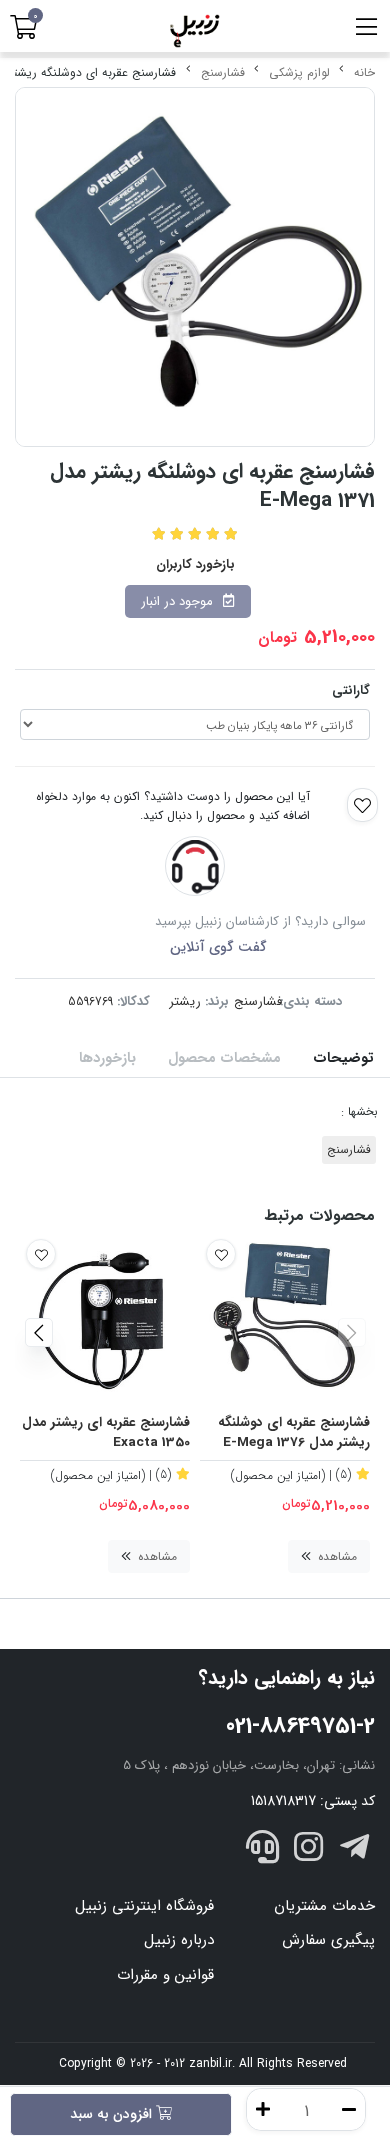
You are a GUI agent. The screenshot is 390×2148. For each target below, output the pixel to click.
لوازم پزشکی (299, 72)
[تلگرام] (354, 1850)
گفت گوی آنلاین (218, 947)
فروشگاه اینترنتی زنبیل (144, 1906)
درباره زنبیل (179, 1940)
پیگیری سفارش (328, 1940)
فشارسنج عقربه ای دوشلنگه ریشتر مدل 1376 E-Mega (294, 1433)
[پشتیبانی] (263, 1850)
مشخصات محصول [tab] (224, 1058)
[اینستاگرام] (309, 1850)
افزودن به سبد (113, 2114)
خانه (364, 72)
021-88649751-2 (300, 1726)
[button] (351, 1333)
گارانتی (351, 690)
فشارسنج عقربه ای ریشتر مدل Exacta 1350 (106, 1433)
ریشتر (185, 1001)
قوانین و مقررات (165, 1975)
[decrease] (349, 2109)
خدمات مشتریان (324, 1906)
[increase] (263, 2109)
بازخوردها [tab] (107, 1058)
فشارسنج (223, 72)
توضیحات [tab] (343, 1058)
